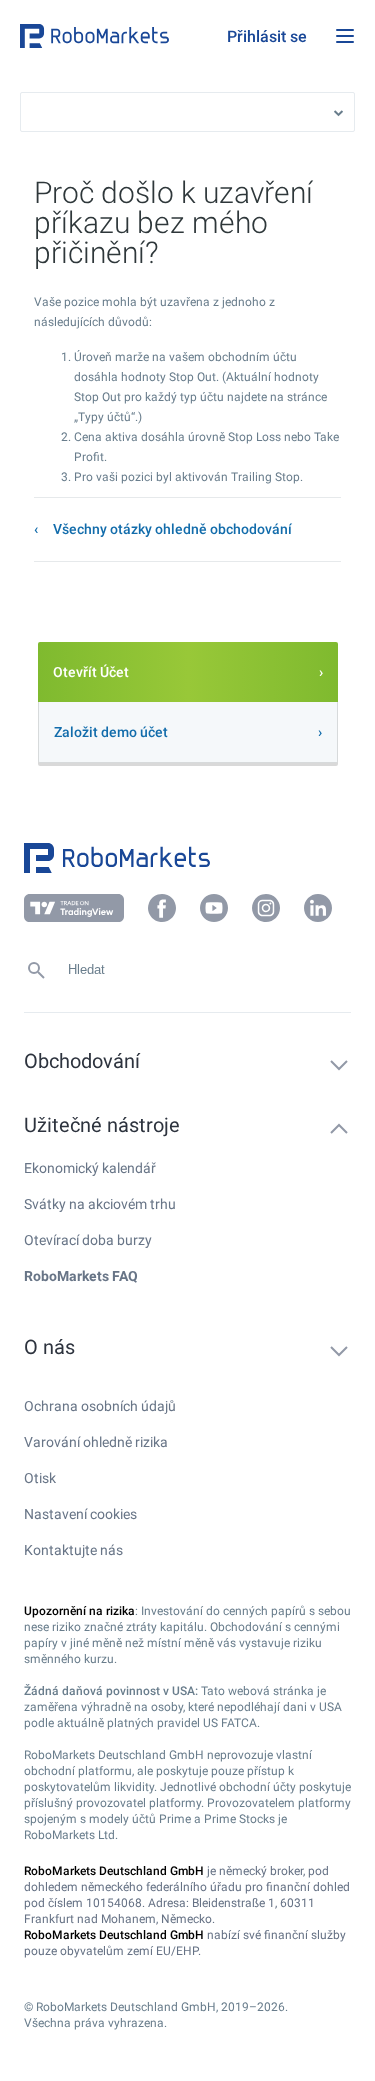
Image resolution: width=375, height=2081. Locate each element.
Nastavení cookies (80, 1514)
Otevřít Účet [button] (91, 672)
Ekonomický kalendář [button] (90, 1168)
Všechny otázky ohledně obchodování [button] (172, 529)
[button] (118, 36)
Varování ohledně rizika (96, 1442)
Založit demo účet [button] (111, 732)
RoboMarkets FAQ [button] (81, 1276)
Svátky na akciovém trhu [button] (100, 1204)
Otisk (40, 1478)
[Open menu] (345, 36)
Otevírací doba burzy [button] (88, 1240)
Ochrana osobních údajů (100, 1406)
